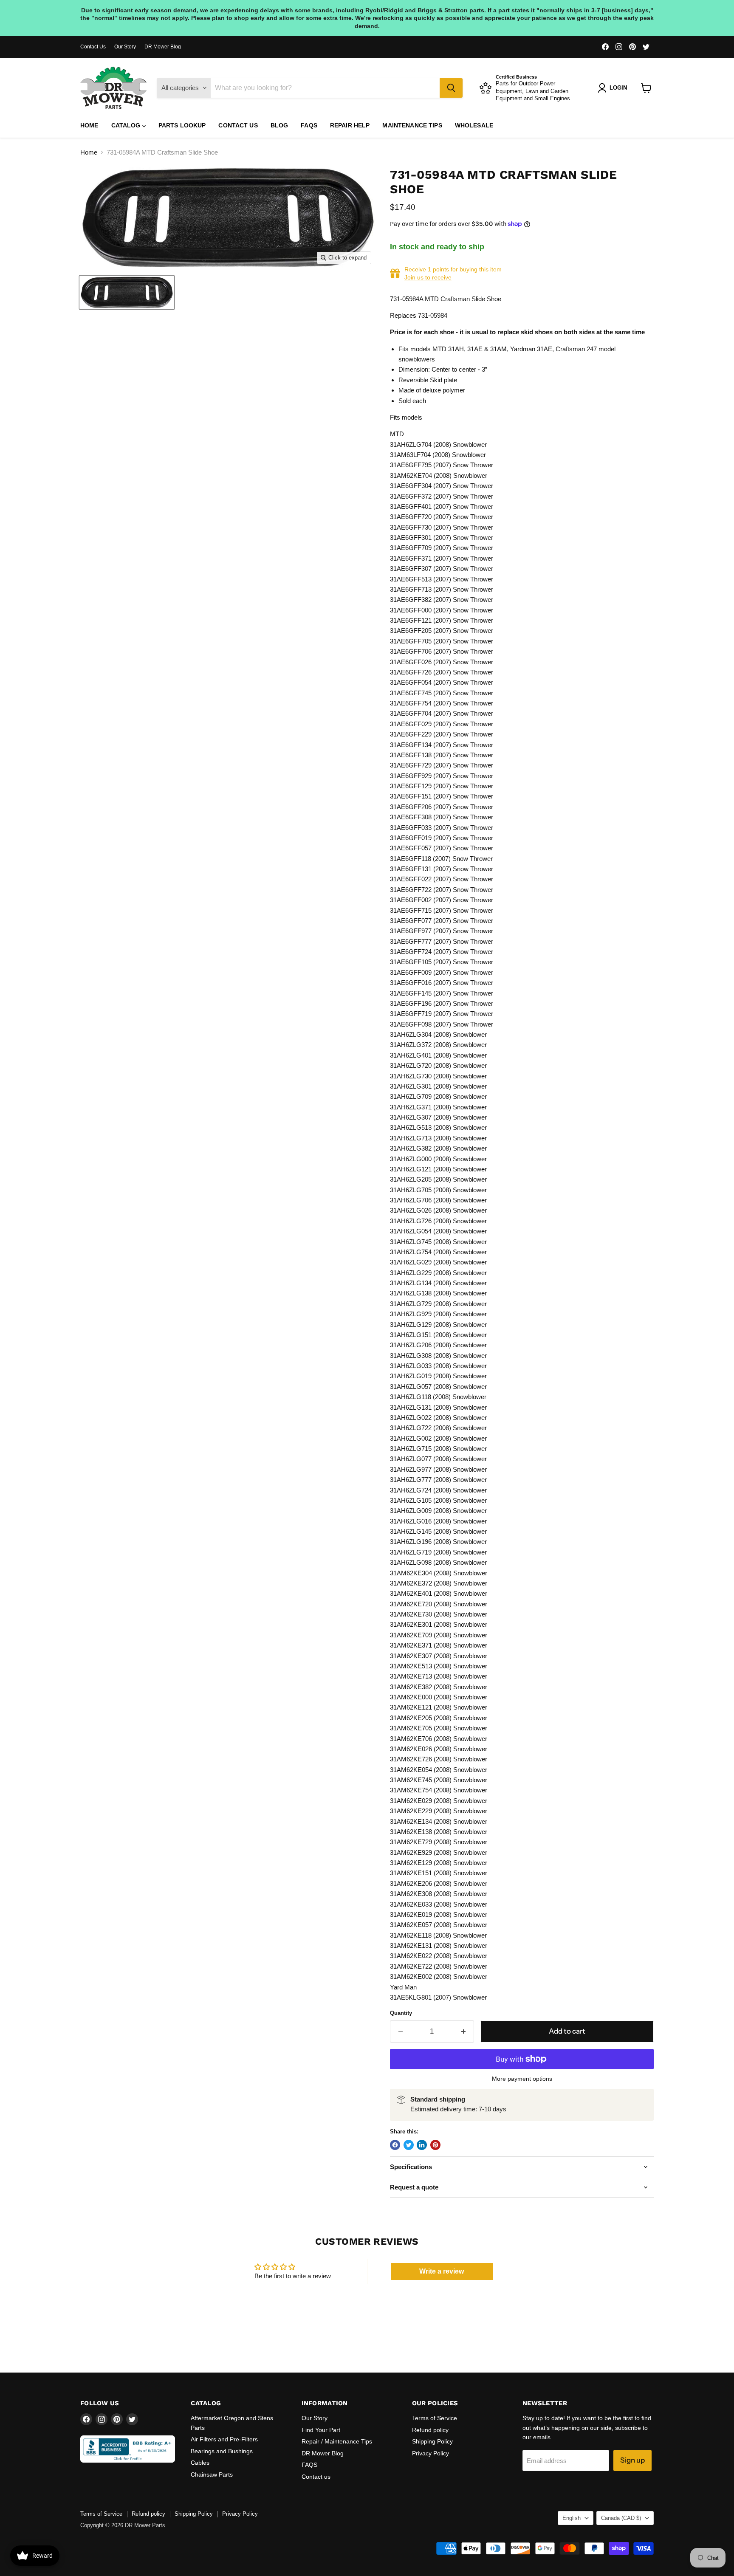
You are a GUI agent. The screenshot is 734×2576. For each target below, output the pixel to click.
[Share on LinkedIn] (422, 2145)
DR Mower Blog (163, 47)
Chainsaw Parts (212, 2474)
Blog (279, 125)
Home (89, 125)
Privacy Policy (431, 2453)
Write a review (442, 2271)
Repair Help (350, 125)
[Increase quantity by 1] (464, 2031)
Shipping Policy (432, 2441)
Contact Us (93, 47)
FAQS (309, 125)
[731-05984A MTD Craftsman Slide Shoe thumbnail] (127, 292)
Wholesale (474, 125)
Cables (200, 2463)
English (572, 2518)
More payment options (522, 2079)
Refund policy (430, 2430)
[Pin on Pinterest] (435, 2145)
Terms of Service (435, 2418)
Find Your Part (321, 2430)
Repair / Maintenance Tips (337, 2441)
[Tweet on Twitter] (409, 2145)
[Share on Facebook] (395, 2145)
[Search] (451, 88)
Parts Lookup (182, 125)
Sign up (632, 2460)
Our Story (125, 47)
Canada (621, 2518)
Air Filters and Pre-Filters (224, 2439)
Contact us (238, 125)
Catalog (127, 125)
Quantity (401, 2013)
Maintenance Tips (412, 125)
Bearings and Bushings (222, 2451)
